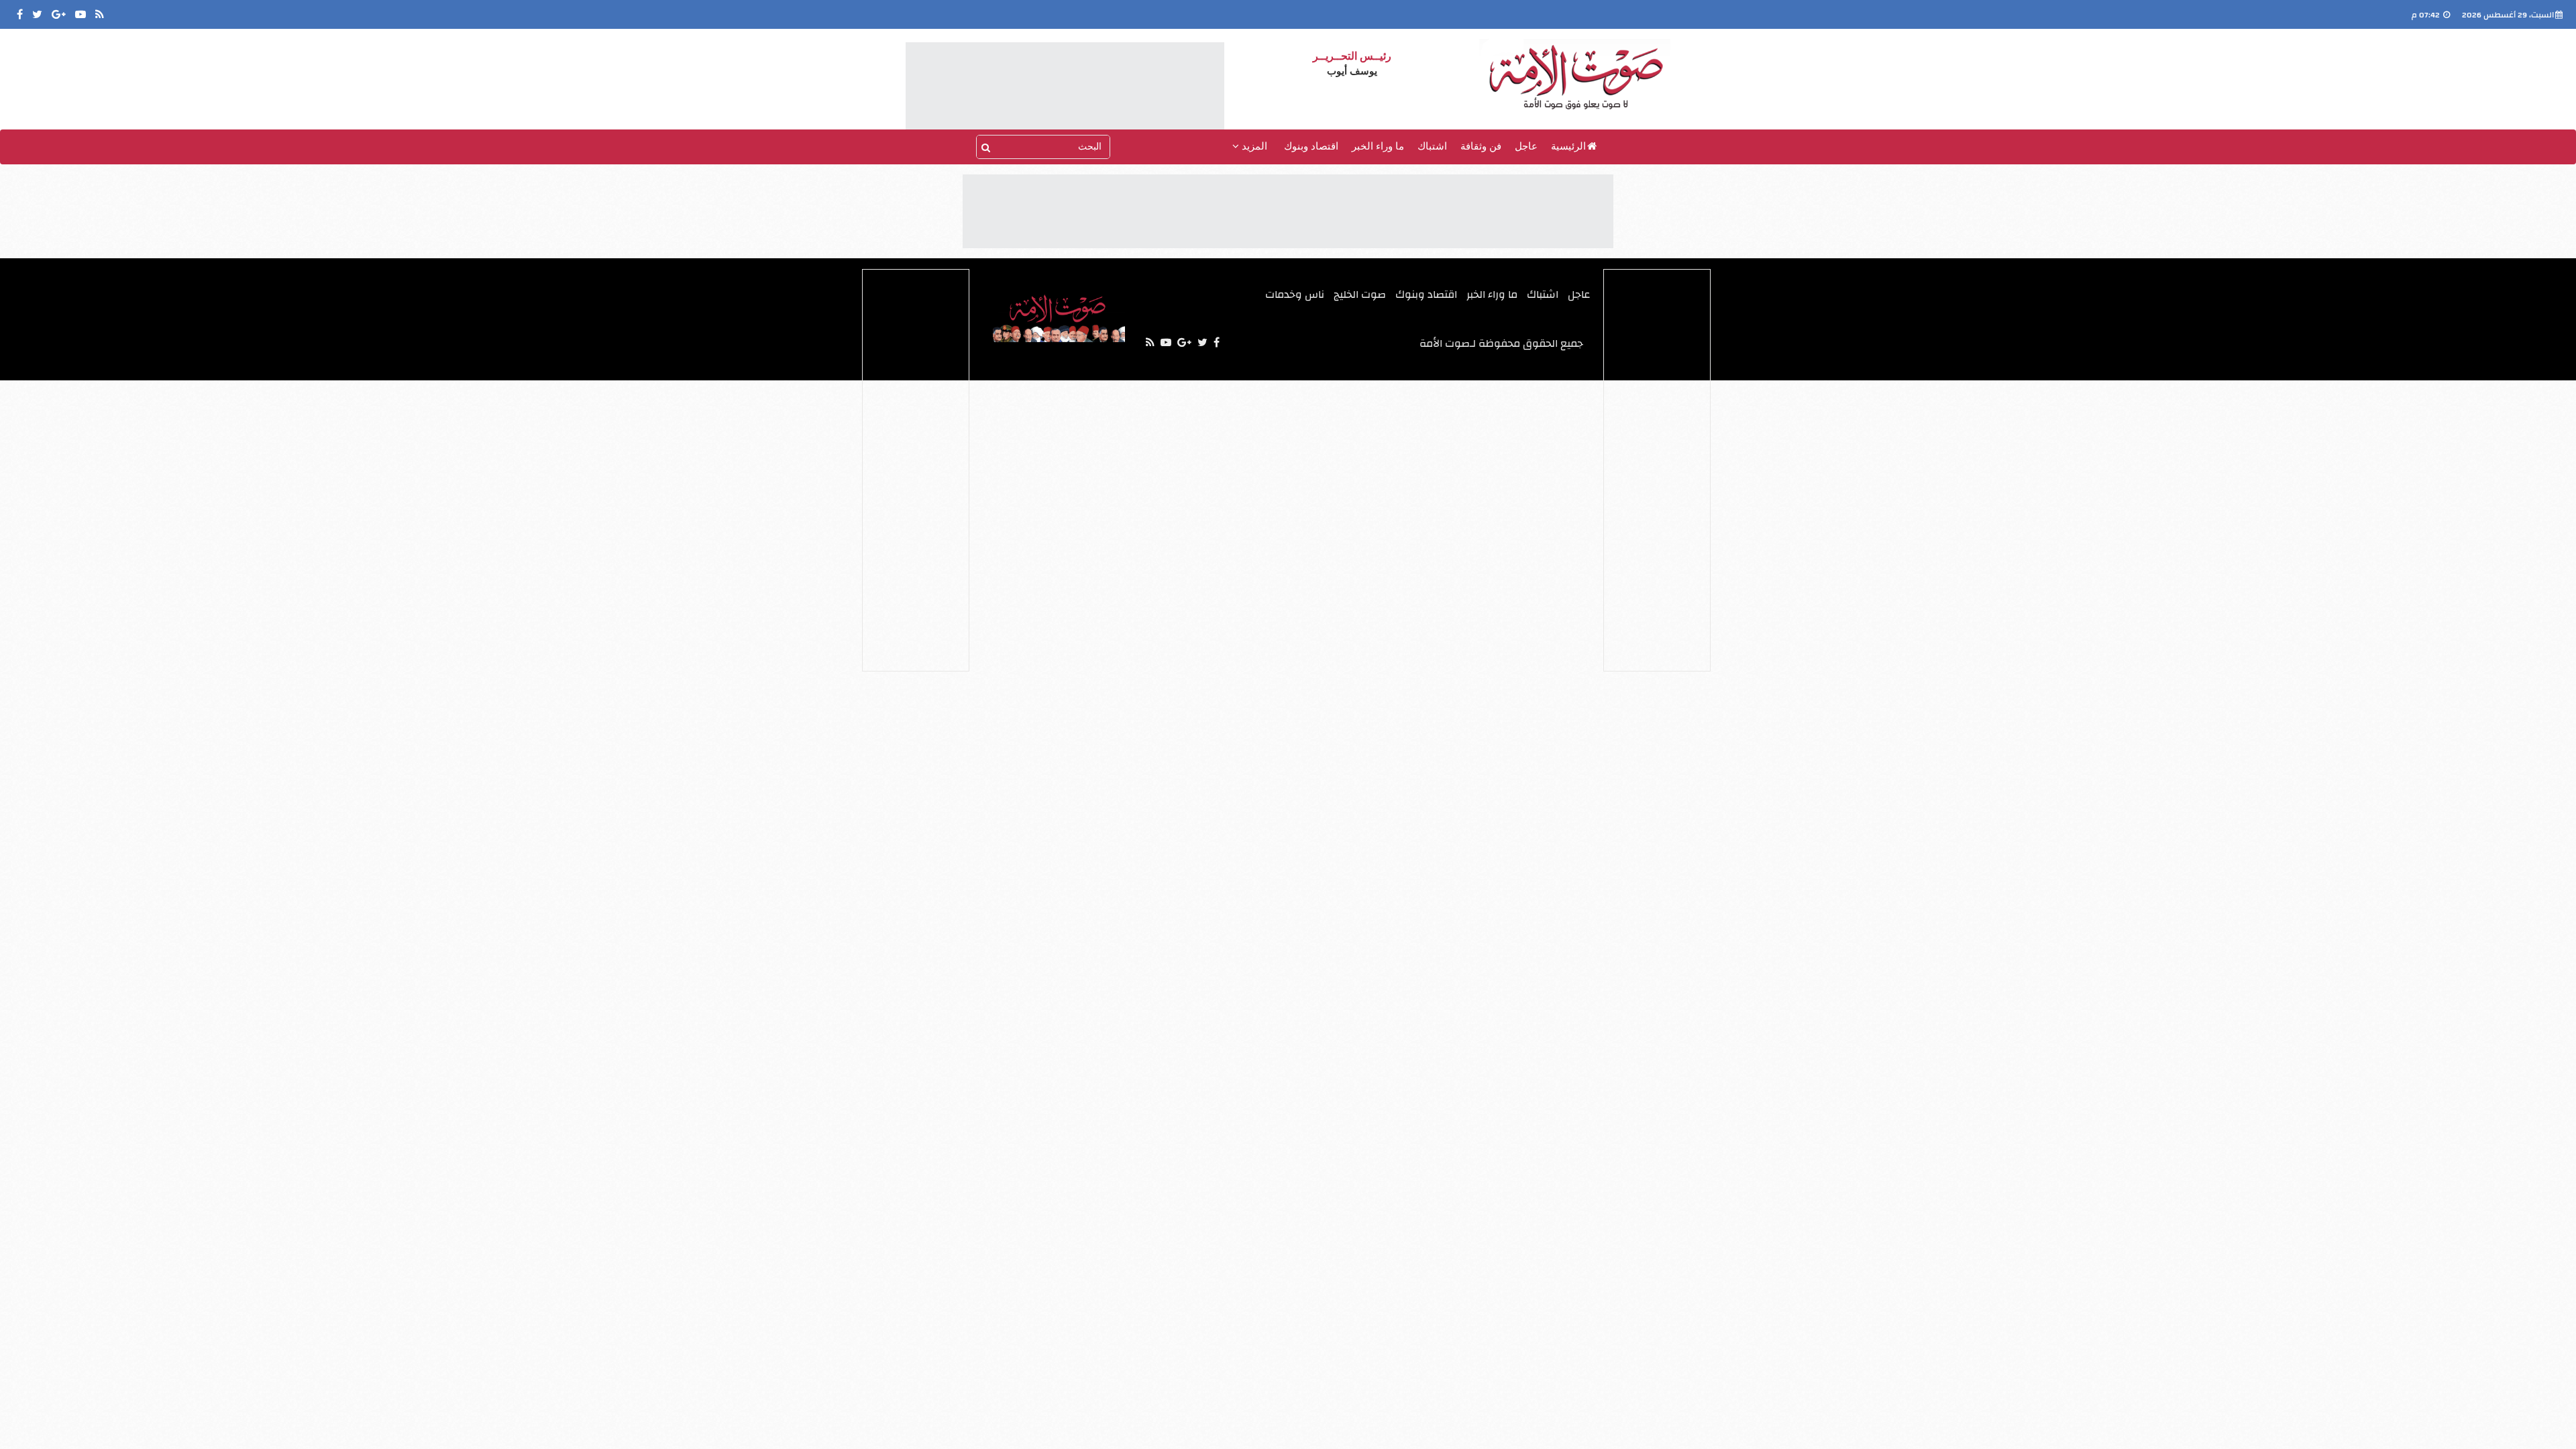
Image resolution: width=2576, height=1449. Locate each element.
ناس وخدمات (1295, 294)
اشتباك (1432, 146)
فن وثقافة (1481, 146)
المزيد (1253, 146)
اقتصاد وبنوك (1311, 146)
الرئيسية (1568, 146)
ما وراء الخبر (1378, 146)
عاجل (1526, 146)
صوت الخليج (1360, 294)
